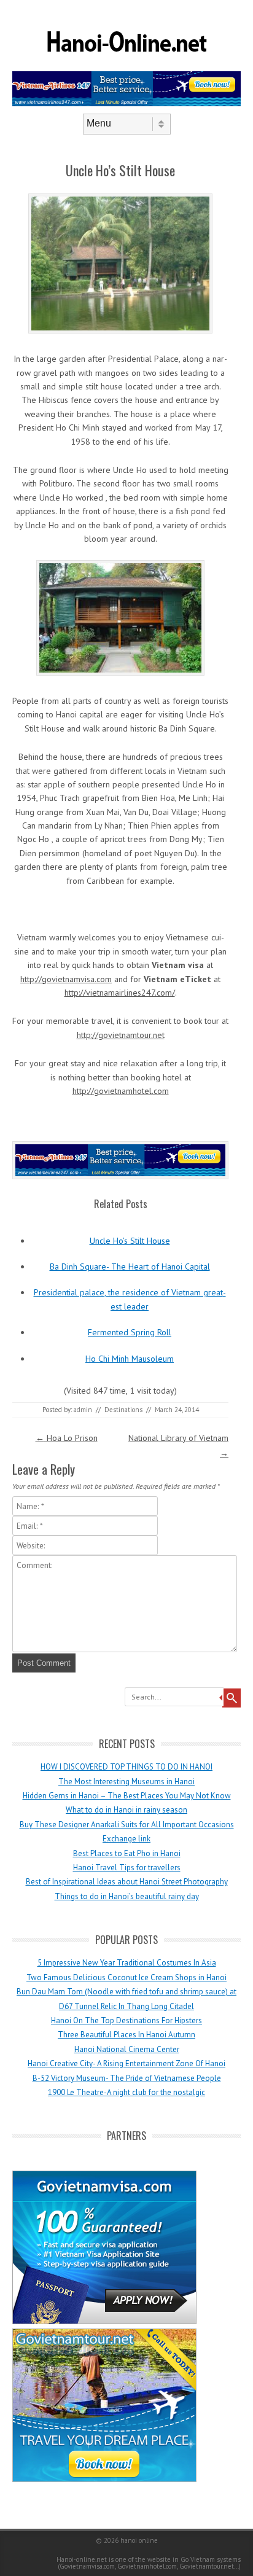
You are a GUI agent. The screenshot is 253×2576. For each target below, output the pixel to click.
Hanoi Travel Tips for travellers (127, 1868)
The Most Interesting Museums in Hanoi (126, 1782)
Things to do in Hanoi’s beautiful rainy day (127, 1896)
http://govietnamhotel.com (121, 1091)
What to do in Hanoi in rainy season (126, 1810)
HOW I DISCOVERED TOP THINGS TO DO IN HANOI (126, 1767)
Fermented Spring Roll (130, 1332)
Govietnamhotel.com (146, 2566)
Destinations (123, 1410)
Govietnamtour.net (207, 2566)
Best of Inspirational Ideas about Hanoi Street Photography (127, 1882)
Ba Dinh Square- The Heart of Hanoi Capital (130, 1267)
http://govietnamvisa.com (66, 979)
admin (83, 1410)
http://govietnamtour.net (121, 1035)
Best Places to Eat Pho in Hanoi (127, 1853)
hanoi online (139, 2540)
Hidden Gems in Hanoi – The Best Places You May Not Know (127, 1796)
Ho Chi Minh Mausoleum (130, 1359)
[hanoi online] (126, 67)
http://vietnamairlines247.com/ (120, 993)
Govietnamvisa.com (87, 2566)
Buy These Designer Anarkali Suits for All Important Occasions (127, 1825)
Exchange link (126, 1839)
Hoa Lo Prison (67, 1438)
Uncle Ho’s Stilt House (130, 1241)
